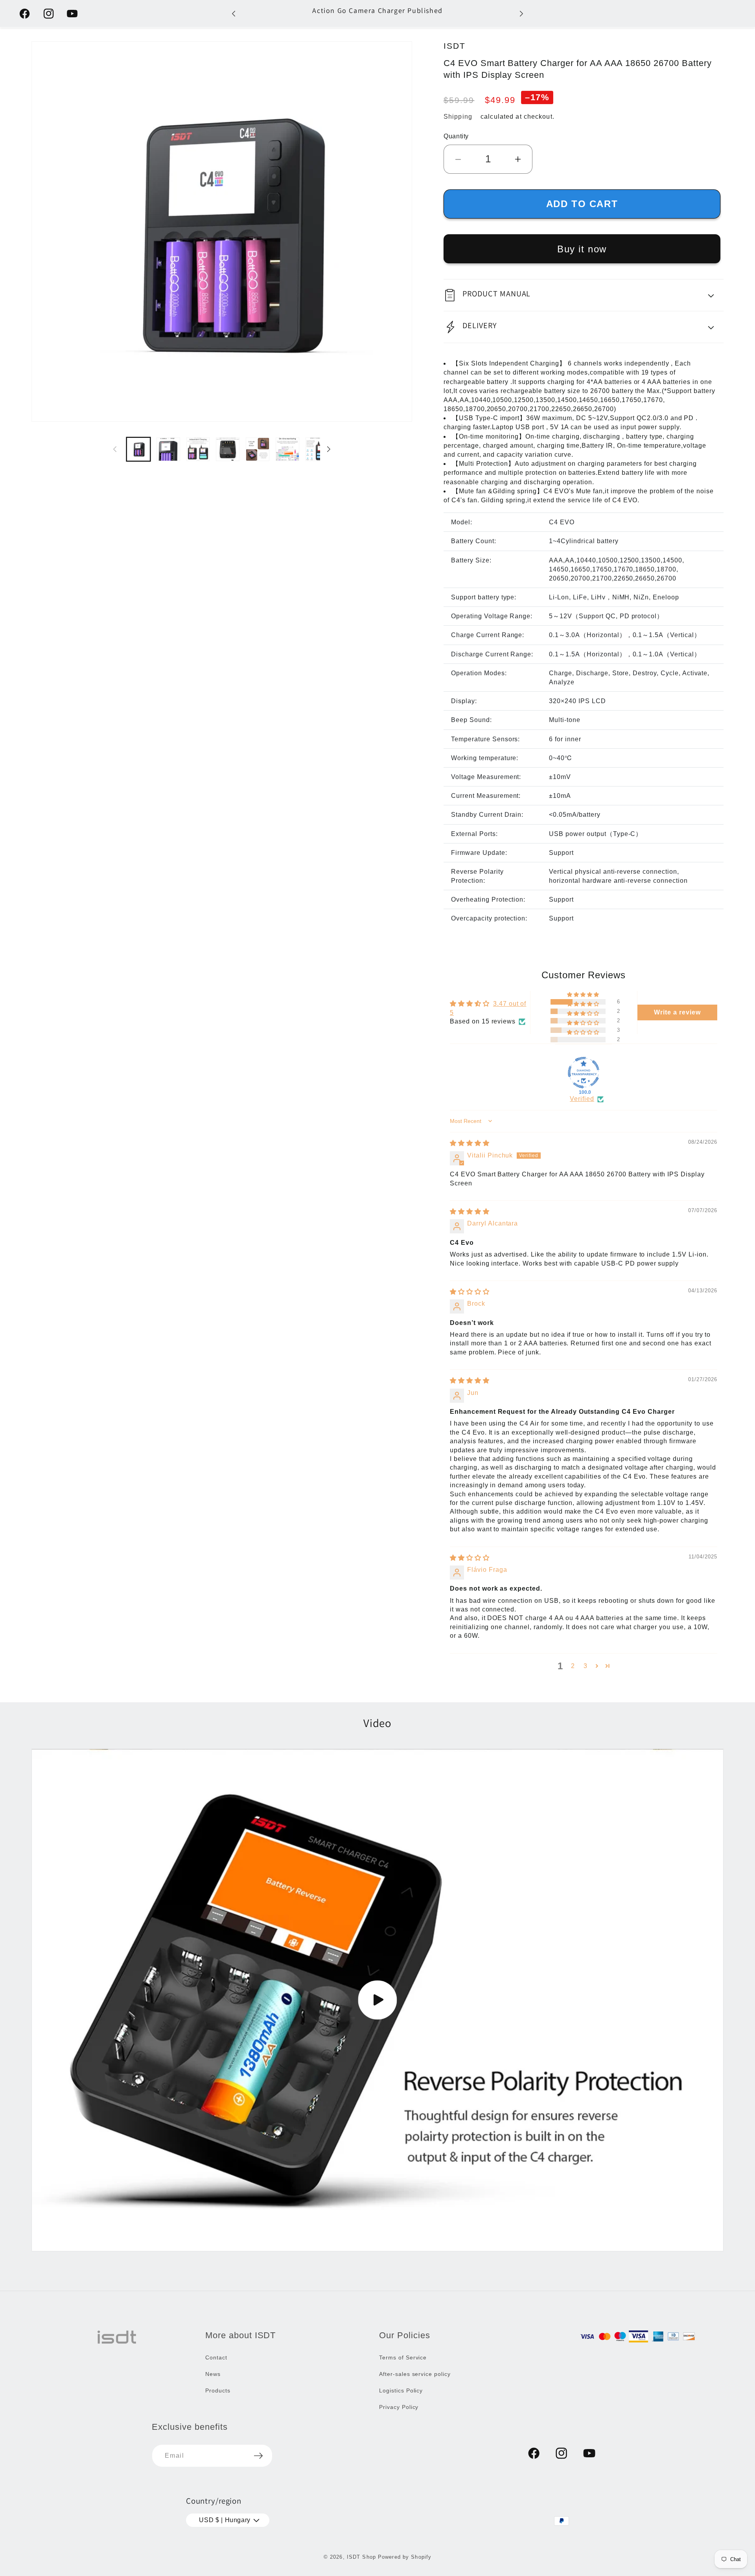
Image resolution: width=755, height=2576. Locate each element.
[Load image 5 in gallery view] (258, 449)
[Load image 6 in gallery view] (287, 449)
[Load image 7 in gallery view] (317, 449)
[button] (584, 295)
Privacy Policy (399, 2407)
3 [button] (586, 1666)
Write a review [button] (677, 1012)
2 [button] (573, 1666)
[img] (470, 1143)
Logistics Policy (401, 2390)
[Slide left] (115, 449)
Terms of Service (403, 2357)
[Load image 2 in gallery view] (168, 449)
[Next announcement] (521, 14)
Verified (582, 1099)
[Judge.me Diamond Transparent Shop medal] (584, 1073)
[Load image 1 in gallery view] (138, 449)
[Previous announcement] (234, 14)
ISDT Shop (361, 2557)
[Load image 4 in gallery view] (228, 449)
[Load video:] (377, 2000)
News (213, 2374)
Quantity (456, 136)
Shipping (458, 117)
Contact (216, 2357)
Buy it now (582, 249)
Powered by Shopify (405, 2557)
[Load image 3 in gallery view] (198, 449)
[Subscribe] (258, 2456)
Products (218, 2390)
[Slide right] (329, 449)
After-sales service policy (415, 2374)
